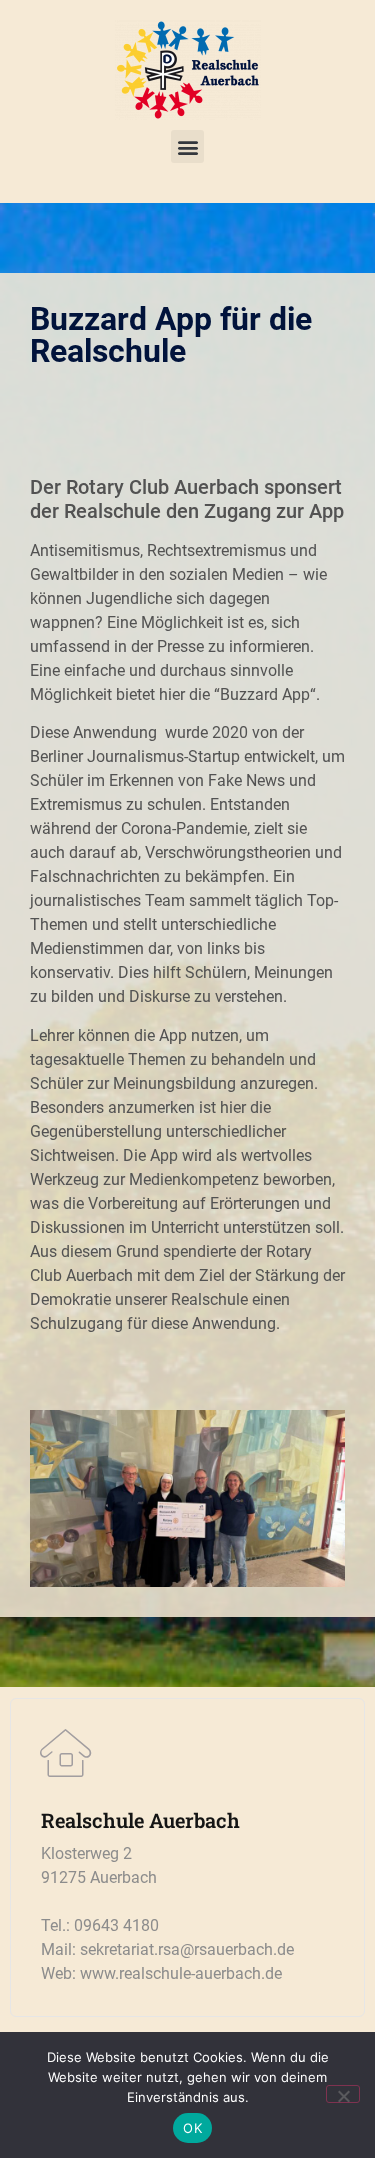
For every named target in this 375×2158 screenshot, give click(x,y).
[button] (187, 146)
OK (192, 2128)
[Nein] (343, 2094)
